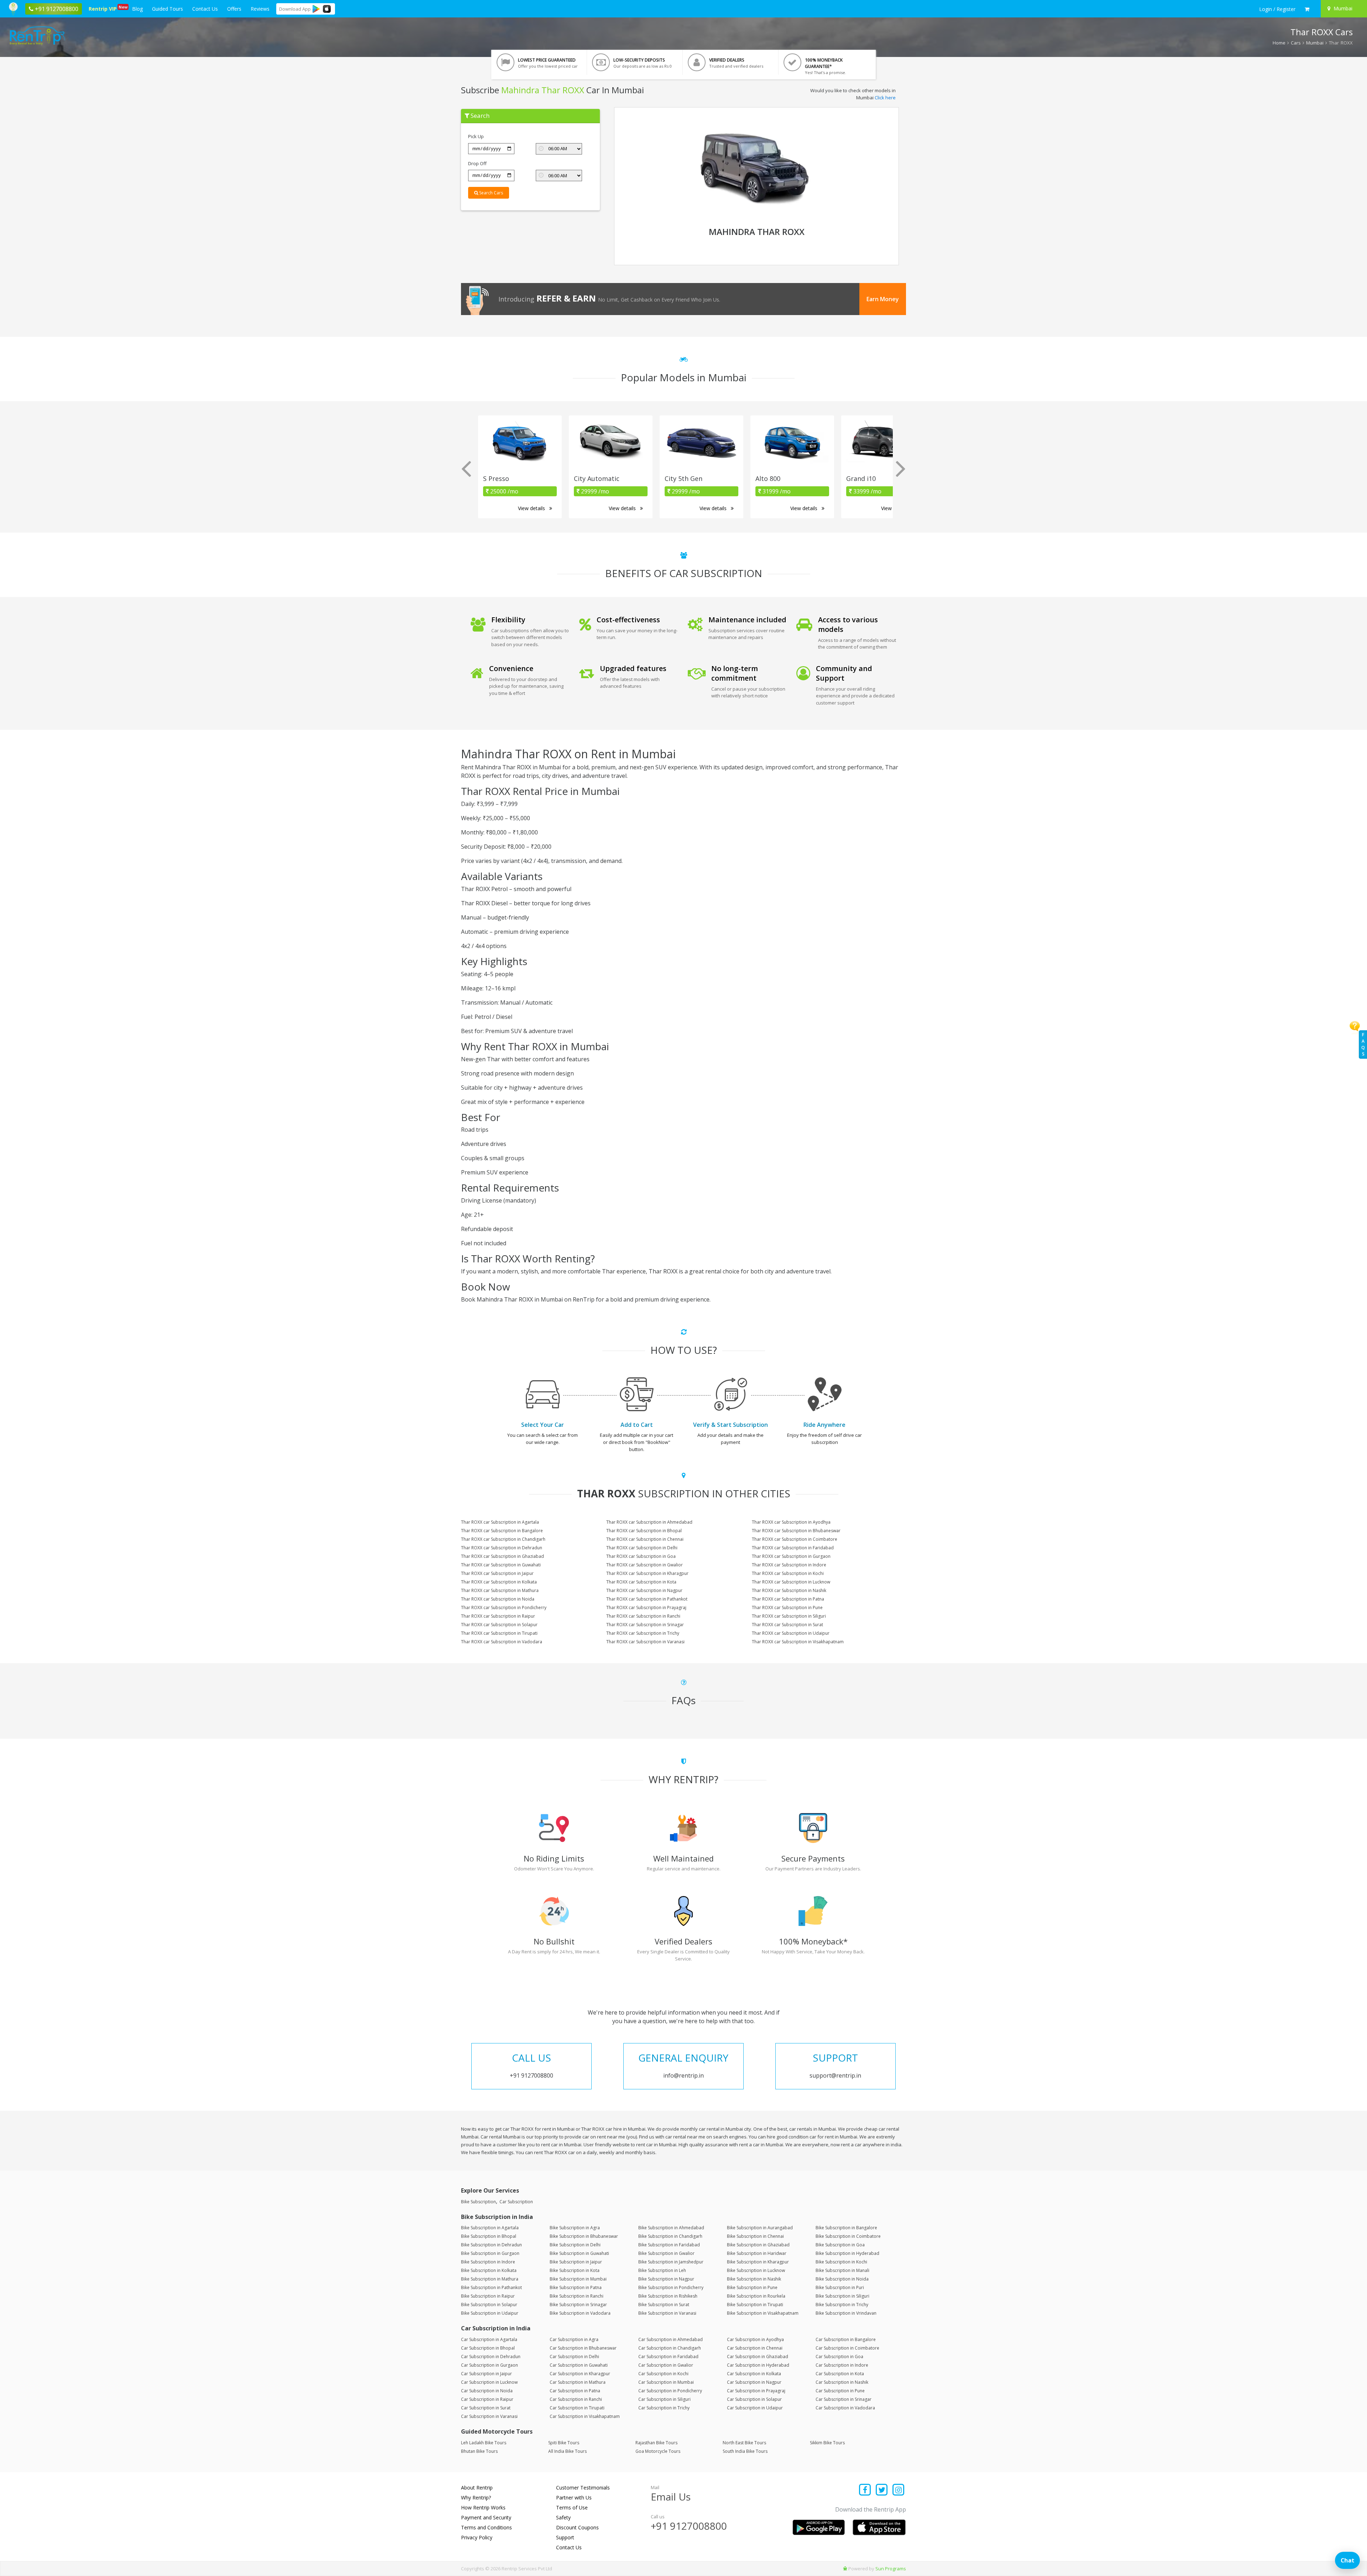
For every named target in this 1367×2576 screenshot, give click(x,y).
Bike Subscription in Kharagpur (758, 2262)
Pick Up (476, 136)
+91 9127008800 (689, 2526)
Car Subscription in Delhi (574, 2357)
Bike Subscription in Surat (664, 2305)
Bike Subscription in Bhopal (489, 2236)
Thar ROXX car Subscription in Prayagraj (646, 1608)
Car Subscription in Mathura (578, 2382)
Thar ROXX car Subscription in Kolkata (499, 1582)
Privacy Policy (477, 2537)
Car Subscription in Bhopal (488, 2348)
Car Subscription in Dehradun (491, 2357)
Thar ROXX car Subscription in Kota (641, 1582)
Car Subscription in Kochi (663, 2374)
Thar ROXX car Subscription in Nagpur (644, 1590)
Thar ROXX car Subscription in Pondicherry (504, 1608)
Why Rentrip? (476, 2498)
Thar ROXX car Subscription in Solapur (499, 1625)
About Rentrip (477, 2488)
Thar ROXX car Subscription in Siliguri (789, 1616)
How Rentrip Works (483, 2507)
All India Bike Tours (567, 2451)
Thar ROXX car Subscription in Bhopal (644, 1531)
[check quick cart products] (1307, 9)
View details (532, 508)
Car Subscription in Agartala (489, 2339)
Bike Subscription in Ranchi (577, 2296)
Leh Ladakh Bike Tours (484, 2443)
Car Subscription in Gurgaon (489, 2365)
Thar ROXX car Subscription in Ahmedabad (649, 1522)
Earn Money (883, 299)
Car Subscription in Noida (487, 2391)
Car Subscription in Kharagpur (580, 2374)
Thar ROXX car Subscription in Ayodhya (791, 1522)
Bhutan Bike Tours (479, 2451)
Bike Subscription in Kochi (841, 2262)
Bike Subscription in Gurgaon (490, 2253)
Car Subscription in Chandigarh (670, 2348)
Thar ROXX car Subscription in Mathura (500, 1590)
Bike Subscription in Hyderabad (847, 2253)
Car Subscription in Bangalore (846, 2339)
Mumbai (1315, 43)
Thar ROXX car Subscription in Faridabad (793, 1548)
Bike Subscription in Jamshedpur (671, 2262)
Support (565, 2537)
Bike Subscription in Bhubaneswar (584, 2236)
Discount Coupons (577, 2527)
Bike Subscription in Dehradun (491, 2245)
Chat (1347, 2560)
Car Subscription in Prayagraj (756, 2391)
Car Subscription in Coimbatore (847, 2348)
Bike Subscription (478, 2202)
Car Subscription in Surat (486, 2408)
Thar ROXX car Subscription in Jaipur (497, 1573)
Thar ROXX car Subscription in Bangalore (502, 1531)
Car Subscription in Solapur (754, 2399)
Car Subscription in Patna (575, 2391)
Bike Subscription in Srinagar (578, 2305)
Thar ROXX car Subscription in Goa (641, 1556)
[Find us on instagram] (898, 2490)
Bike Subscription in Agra (575, 2228)
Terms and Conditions (486, 2527)
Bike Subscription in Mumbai (578, 2279)
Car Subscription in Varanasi (489, 2416)
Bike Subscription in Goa (840, 2245)
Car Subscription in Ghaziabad (758, 2357)
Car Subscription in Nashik (842, 2382)
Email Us (671, 2497)
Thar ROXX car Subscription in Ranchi (643, 1616)
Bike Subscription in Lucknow (756, 2270)
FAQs (1363, 1044)
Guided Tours (167, 9)
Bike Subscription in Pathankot (491, 2287)
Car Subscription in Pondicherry (670, 2391)
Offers (234, 9)
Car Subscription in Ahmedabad (671, 2339)
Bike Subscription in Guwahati (579, 2253)
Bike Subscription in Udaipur (490, 2313)
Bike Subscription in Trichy (842, 2305)
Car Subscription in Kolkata (754, 2374)
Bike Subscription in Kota (575, 2270)
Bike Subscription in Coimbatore (848, 2236)
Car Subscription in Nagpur (754, 2382)
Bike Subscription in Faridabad (669, 2245)
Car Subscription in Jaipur (486, 2374)
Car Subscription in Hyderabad (758, 2365)
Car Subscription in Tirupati (577, 2408)
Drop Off (477, 163)
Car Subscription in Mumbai (666, 2382)
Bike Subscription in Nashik (754, 2279)
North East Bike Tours (744, 2443)
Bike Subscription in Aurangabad (760, 2228)
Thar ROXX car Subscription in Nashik (789, 1590)
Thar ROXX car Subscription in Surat (787, 1625)
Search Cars (491, 193)
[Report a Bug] (845, 2569)
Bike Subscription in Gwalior (666, 2253)
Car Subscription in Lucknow (489, 2382)
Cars (1296, 43)
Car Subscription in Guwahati (579, 2365)
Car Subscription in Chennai (755, 2348)
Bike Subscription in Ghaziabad (758, 2245)
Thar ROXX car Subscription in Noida (498, 1599)
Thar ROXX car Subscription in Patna (788, 1599)
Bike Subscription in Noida (842, 2279)
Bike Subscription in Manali (842, 2270)
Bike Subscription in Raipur (488, 2296)
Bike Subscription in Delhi (575, 2245)
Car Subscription (516, 2202)
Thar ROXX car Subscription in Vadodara (502, 1642)
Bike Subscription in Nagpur (666, 2279)
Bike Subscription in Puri (840, 2287)
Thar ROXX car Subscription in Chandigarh (503, 1539)
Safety (563, 2517)
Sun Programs (891, 2569)
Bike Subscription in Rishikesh (668, 2296)
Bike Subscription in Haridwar (757, 2253)
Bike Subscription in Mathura (490, 2279)
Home (1279, 43)
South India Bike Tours (745, 2451)
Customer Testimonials (583, 2488)
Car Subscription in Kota (840, 2374)
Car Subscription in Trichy (664, 2408)
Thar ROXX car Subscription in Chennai (645, 1539)
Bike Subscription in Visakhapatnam (763, 2313)
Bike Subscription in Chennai (755, 2236)
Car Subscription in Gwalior (666, 2365)
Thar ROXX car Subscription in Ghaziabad (502, 1556)
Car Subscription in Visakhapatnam (585, 2416)
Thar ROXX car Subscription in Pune (787, 1608)
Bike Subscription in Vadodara (580, 2313)
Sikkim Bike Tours (827, 2443)
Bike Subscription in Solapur (489, 2305)
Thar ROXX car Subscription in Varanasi (645, 1642)
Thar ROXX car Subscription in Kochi (788, 1573)
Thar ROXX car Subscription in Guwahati (501, 1565)
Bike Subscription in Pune (752, 2287)
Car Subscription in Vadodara (845, 2408)
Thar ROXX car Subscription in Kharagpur (647, 1573)
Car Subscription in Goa (839, 2357)
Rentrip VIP (104, 8)
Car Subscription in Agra (574, 2339)
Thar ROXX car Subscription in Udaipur (791, 1633)
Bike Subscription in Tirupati (755, 2305)
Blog (137, 9)
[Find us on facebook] (865, 2490)
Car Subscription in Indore (842, 2365)
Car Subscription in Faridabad (668, 2357)
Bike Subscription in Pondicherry (671, 2287)
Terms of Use (572, 2507)
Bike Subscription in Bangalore (846, 2228)
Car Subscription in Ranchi (576, 2399)
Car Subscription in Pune (840, 2391)
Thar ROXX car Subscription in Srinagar (645, 1625)
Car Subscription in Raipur (487, 2399)
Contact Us (205, 9)
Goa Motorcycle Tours (658, 2451)
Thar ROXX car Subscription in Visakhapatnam (798, 1642)
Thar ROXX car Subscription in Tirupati (499, 1633)
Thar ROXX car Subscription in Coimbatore (795, 1539)
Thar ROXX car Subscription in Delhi (642, 1548)
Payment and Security (486, 2517)
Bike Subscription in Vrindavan (846, 2313)
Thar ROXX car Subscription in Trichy (643, 1633)
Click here (885, 98)
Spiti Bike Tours (564, 2443)
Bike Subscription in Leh (662, 2270)
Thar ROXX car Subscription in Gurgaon (791, 1556)
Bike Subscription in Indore (488, 2262)
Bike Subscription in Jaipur (576, 2262)
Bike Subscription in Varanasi (667, 2313)
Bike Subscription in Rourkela (756, 2296)
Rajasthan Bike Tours (656, 2443)
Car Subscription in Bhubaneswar (583, 2348)
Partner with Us (574, 2498)
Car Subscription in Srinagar (844, 2399)
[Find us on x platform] (882, 2490)
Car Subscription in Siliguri (664, 2399)
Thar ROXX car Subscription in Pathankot (647, 1599)
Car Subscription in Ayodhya (755, 2339)
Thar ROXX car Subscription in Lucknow (791, 1582)
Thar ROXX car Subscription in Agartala (500, 1522)
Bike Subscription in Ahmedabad (671, 2228)
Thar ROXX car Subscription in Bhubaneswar (796, 1531)
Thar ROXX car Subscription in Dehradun (502, 1548)
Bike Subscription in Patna (576, 2287)
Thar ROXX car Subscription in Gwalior (645, 1565)
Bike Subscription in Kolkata (489, 2270)
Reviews (260, 9)
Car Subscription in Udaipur (755, 2408)
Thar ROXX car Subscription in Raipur (498, 1616)
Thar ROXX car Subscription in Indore (789, 1565)
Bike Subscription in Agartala (490, 2228)
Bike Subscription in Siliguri (842, 2296)
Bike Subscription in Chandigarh (670, 2236)
